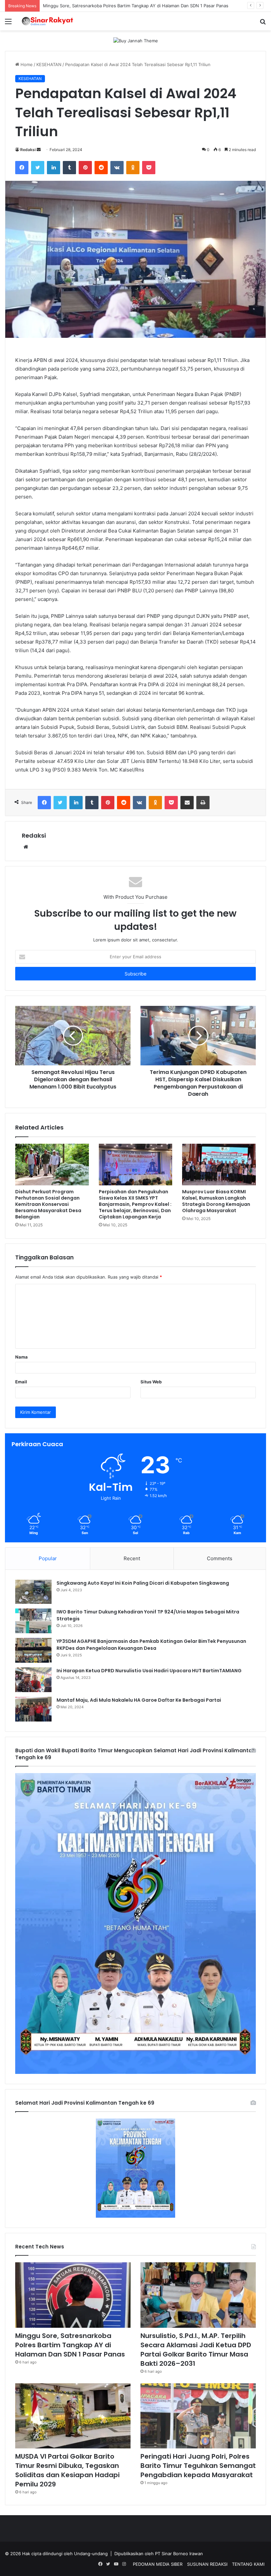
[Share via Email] (187, 803)
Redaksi (28, 150)
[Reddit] (101, 168)
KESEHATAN (49, 64)
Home (26, 64)
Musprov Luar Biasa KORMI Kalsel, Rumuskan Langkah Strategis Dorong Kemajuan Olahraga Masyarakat (216, 1201)
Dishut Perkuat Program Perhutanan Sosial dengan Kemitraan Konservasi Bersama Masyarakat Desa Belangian (48, 1204)
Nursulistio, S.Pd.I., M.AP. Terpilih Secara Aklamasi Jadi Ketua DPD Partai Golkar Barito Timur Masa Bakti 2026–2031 (196, 2350)
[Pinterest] (85, 168)
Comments (220, 1558)
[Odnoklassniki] (133, 168)
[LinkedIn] (54, 168)
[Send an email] (39, 150)
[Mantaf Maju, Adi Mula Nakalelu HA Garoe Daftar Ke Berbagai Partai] (33, 1709)
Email (21, 1382)
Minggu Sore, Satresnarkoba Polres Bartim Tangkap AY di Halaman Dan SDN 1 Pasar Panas (70, 2345)
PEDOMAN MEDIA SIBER (158, 2564)
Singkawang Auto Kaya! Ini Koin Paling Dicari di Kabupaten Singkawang (143, 1583)
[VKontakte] (117, 168)
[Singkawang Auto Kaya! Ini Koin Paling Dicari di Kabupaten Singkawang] (33, 1592)
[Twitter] (38, 168)
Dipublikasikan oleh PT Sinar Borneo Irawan (159, 2554)
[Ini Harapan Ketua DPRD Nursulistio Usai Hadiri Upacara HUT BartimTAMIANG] (33, 1680)
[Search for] (263, 24)
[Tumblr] (69, 168)
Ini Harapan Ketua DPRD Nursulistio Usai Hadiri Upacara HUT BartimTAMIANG (149, 1671)
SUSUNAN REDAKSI (207, 2564)
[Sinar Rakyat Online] (53, 21)
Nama (21, 1357)
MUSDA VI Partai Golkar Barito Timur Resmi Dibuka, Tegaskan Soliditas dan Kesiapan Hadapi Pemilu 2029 (67, 2470)
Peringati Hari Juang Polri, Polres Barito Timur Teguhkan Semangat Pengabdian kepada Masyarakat (198, 2466)
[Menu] (8, 24)
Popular (48, 1558)
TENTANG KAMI (248, 2564)
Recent (132, 1558)
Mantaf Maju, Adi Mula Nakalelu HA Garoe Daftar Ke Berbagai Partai (139, 1700)
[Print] (203, 803)
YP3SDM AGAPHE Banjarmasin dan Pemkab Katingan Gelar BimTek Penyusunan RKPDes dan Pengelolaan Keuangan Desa (151, 1645)
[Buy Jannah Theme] (136, 40)
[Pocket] (149, 168)
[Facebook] (22, 168)
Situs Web (151, 1382)
